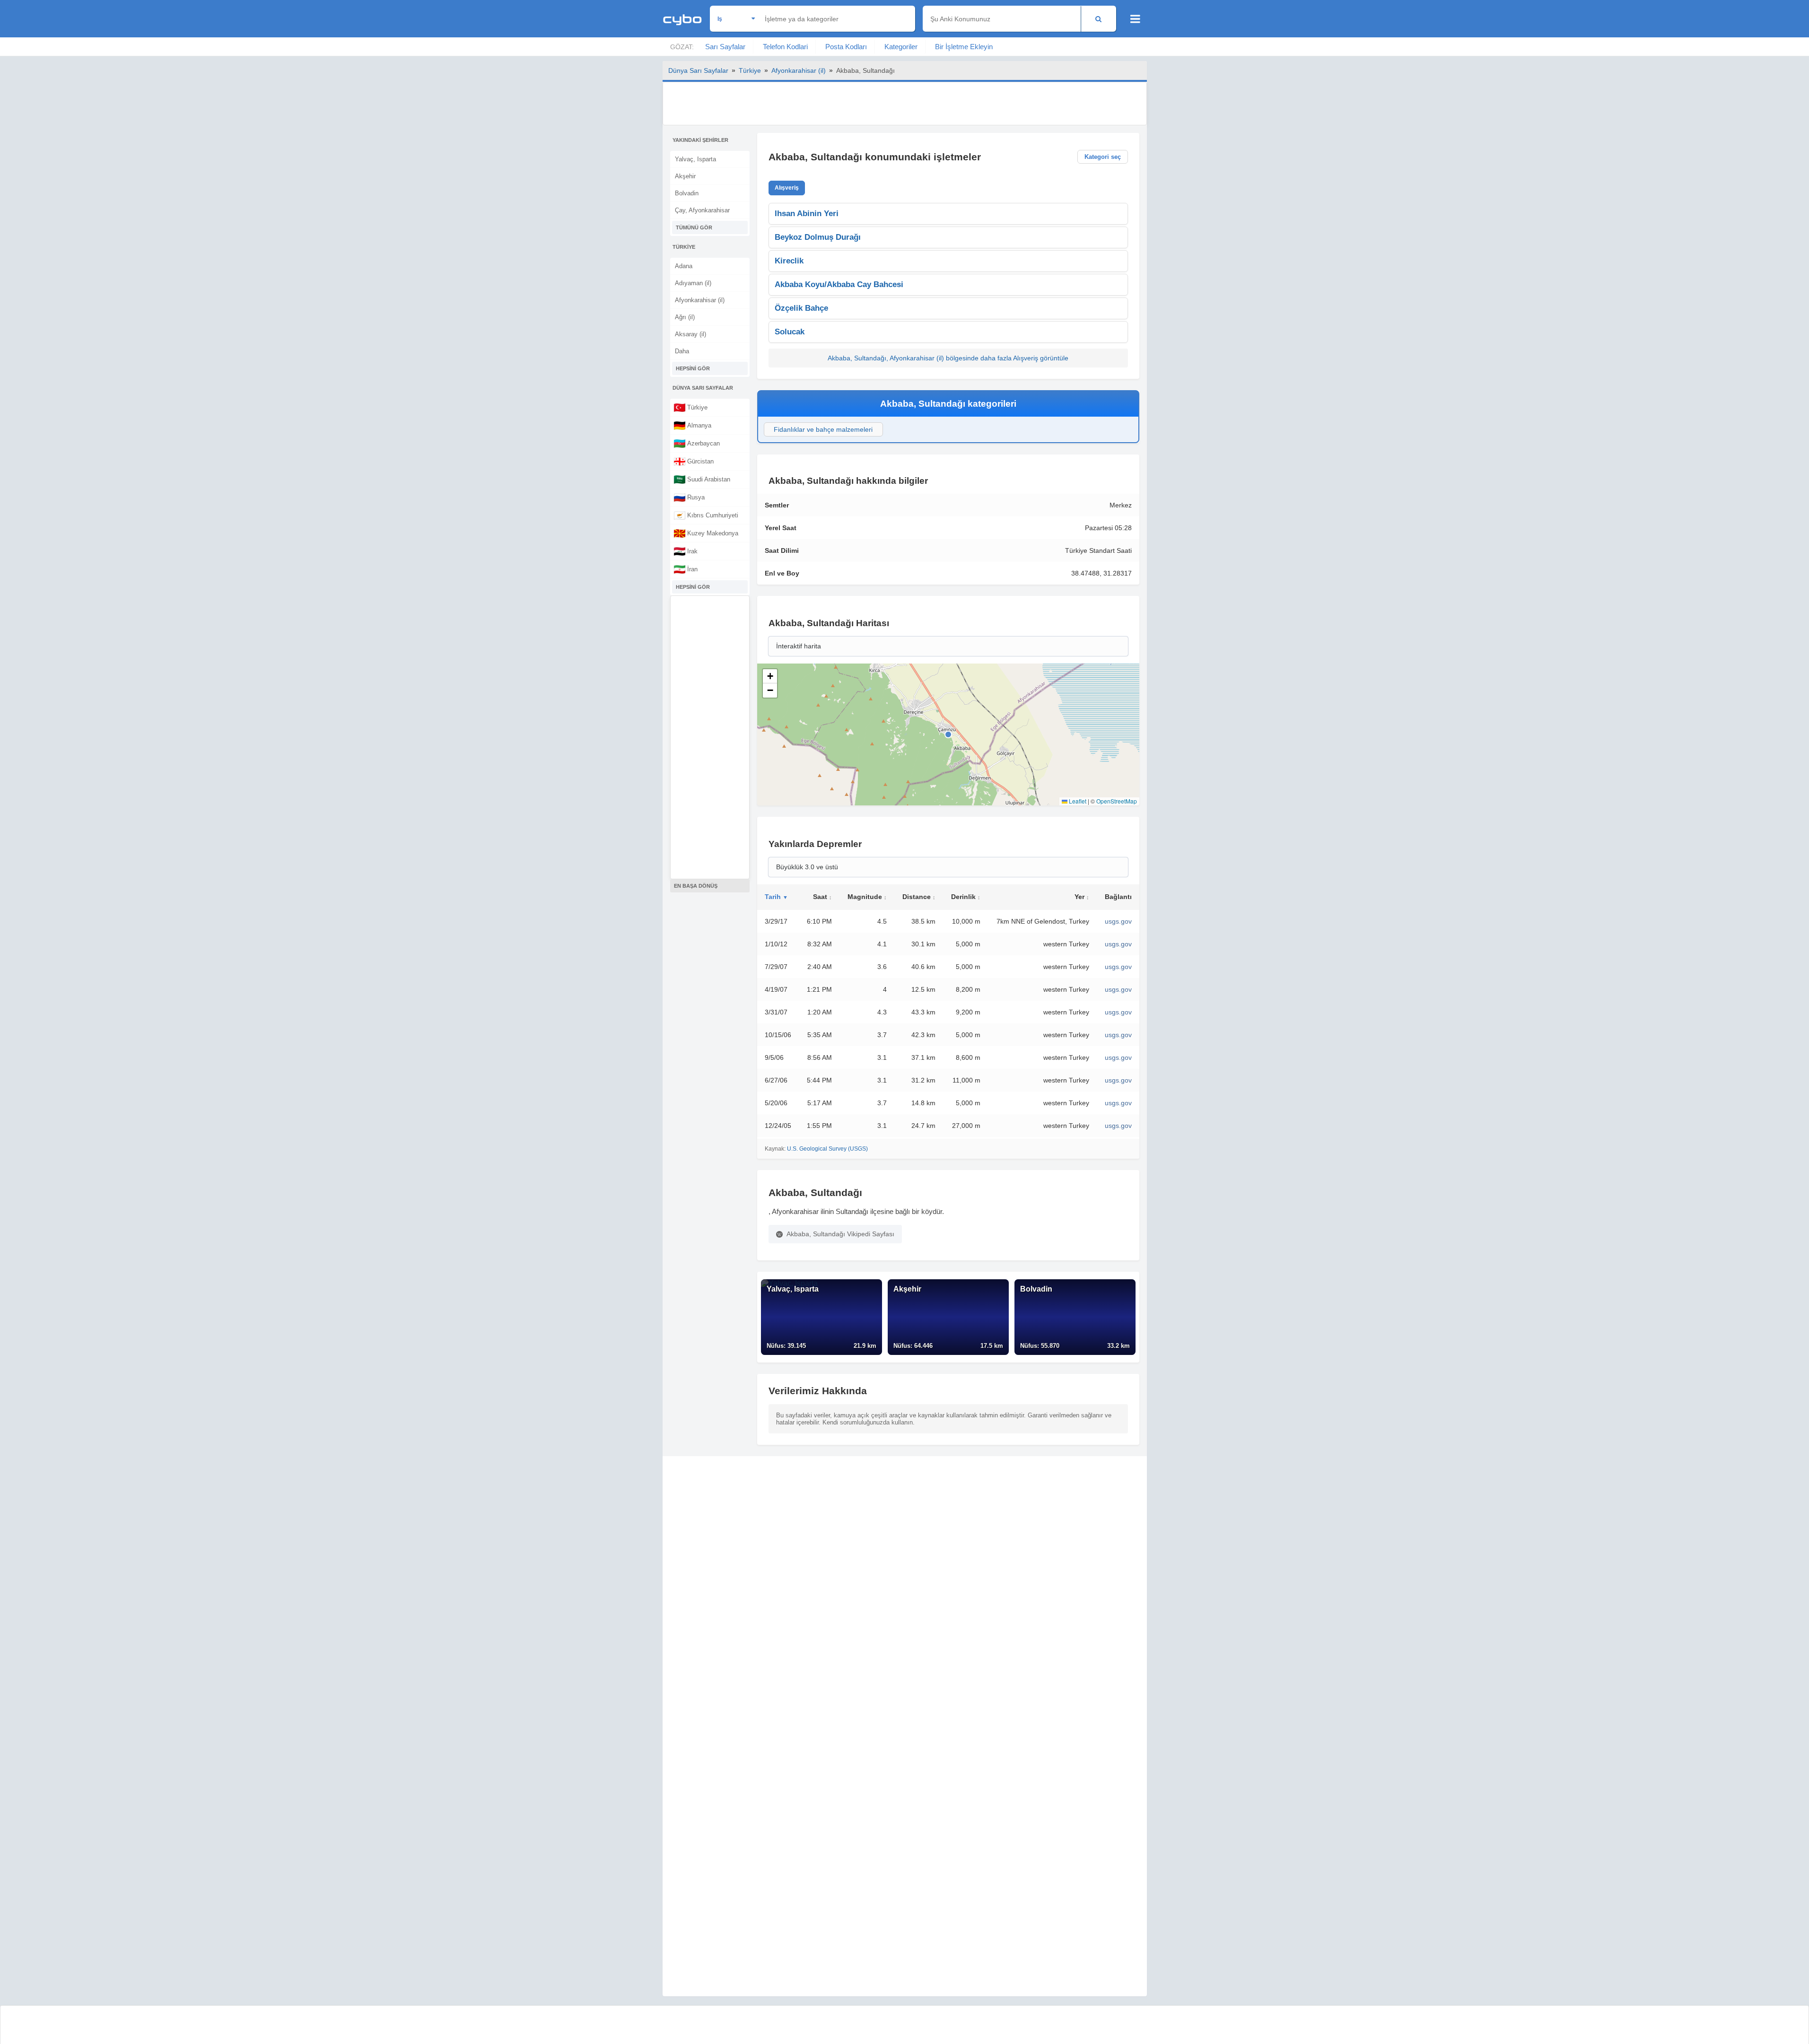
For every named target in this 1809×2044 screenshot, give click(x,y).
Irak (686, 551)
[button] (770, 676)
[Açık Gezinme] (1135, 19)
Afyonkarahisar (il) (799, 70)
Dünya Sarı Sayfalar (698, 70)
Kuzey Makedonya (706, 533)
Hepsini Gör (693, 368)
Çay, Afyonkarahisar (702, 210)
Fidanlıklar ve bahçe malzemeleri (823, 429)
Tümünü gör (694, 227)
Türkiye (750, 70)
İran (686, 569)
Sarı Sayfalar (725, 47)
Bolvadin (687, 193)
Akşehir (685, 176)
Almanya (692, 425)
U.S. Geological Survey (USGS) (827, 1149)
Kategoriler (901, 47)
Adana (684, 266)
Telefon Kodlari (785, 47)
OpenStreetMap (1117, 801)
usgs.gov (1118, 921)
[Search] (1098, 19)
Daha (682, 351)
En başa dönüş (696, 886)
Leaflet (1077, 801)
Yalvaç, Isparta (695, 159)
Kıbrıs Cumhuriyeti (706, 515)
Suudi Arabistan (702, 479)
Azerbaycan (697, 443)
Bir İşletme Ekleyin (964, 47)
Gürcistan (694, 461)
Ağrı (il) (685, 317)
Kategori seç (1103, 157)
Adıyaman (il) (693, 283)
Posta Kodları (846, 47)
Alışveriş (787, 188)
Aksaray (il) (690, 334)
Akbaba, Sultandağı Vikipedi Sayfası (840, 1234)
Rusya (689, 497)
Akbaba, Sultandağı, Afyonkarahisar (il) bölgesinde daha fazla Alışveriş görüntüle (948, 358)
